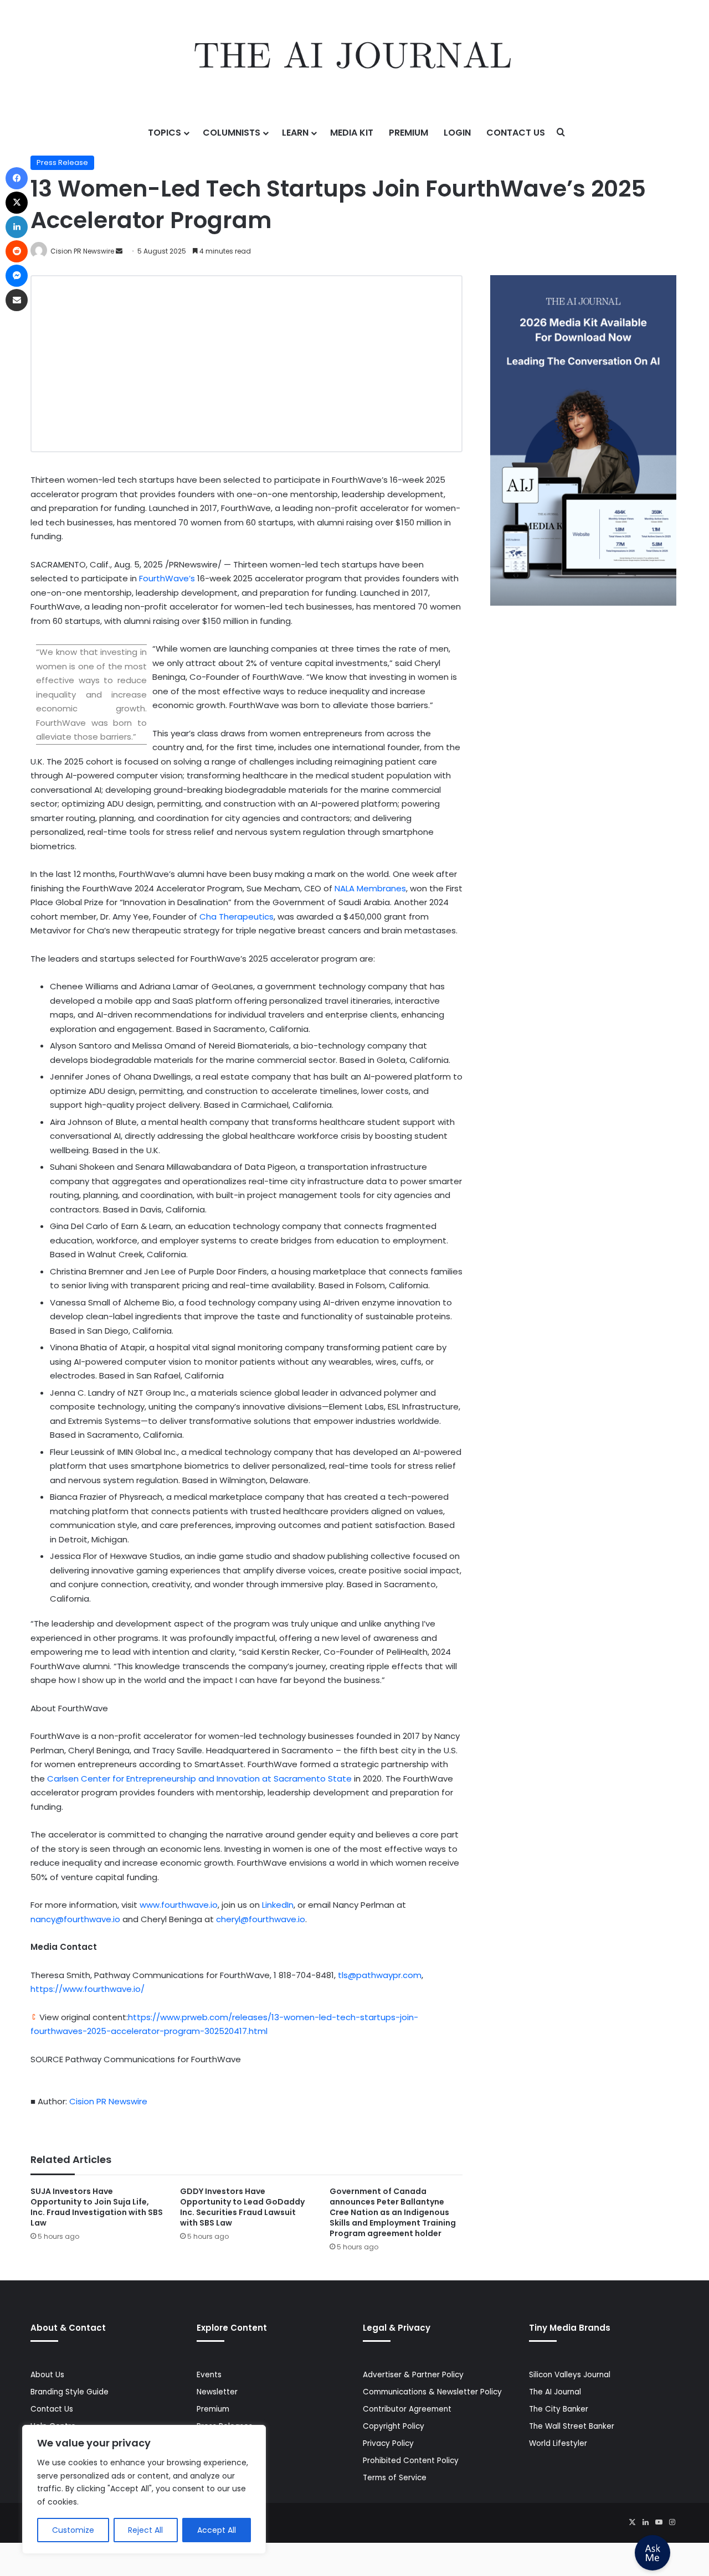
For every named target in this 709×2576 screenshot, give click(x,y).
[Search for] (561, 133)
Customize (73, 2530)
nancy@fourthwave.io (75, 1919)
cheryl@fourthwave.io (261, 1919)
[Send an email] (119, 251)
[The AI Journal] (354, 58)
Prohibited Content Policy (411, 2461)
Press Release (62, 162)
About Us (47, 2375)
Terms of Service (395, 2478)
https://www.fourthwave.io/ (88, 1989)
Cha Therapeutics (237, 917)
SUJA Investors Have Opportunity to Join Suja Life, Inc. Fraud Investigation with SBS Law (97, 2207)
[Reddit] (17, 251)
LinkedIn (278, 1905)
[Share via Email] (17, 300)
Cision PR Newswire (82, 251)
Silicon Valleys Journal (570, 2375)
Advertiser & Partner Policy (413, 2375)
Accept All (217, 2530)
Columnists (232, 133)
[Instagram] (672, 2522)
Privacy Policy (388, 2443)
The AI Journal (555, 2392)
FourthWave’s (166, 578)
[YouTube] (659, 2522)
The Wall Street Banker (572, 2426)
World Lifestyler (558, 2443)
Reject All (145, 2530)
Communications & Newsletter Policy (432, 2392)
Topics (165, 133)
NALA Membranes (370, 888)
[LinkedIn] (645, 2522)
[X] (632, 2522)
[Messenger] (17, 276)
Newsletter (217, 2392)
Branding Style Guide (70, 2392)
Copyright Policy (394, 2426)
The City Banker (559, 2409)
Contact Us (516, 133)
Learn (295, 133)
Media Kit (352, 133)
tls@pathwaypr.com (380, 1975)
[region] (144, 2489)
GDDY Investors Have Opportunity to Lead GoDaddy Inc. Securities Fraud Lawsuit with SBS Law (242, 2207)
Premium (409, 133)
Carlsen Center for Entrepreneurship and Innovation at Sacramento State (199, 1779)
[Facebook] (17, 178)
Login (457, 133)
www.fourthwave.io (179, 1905)
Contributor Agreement (407, 2409)
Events (209, 2375)
